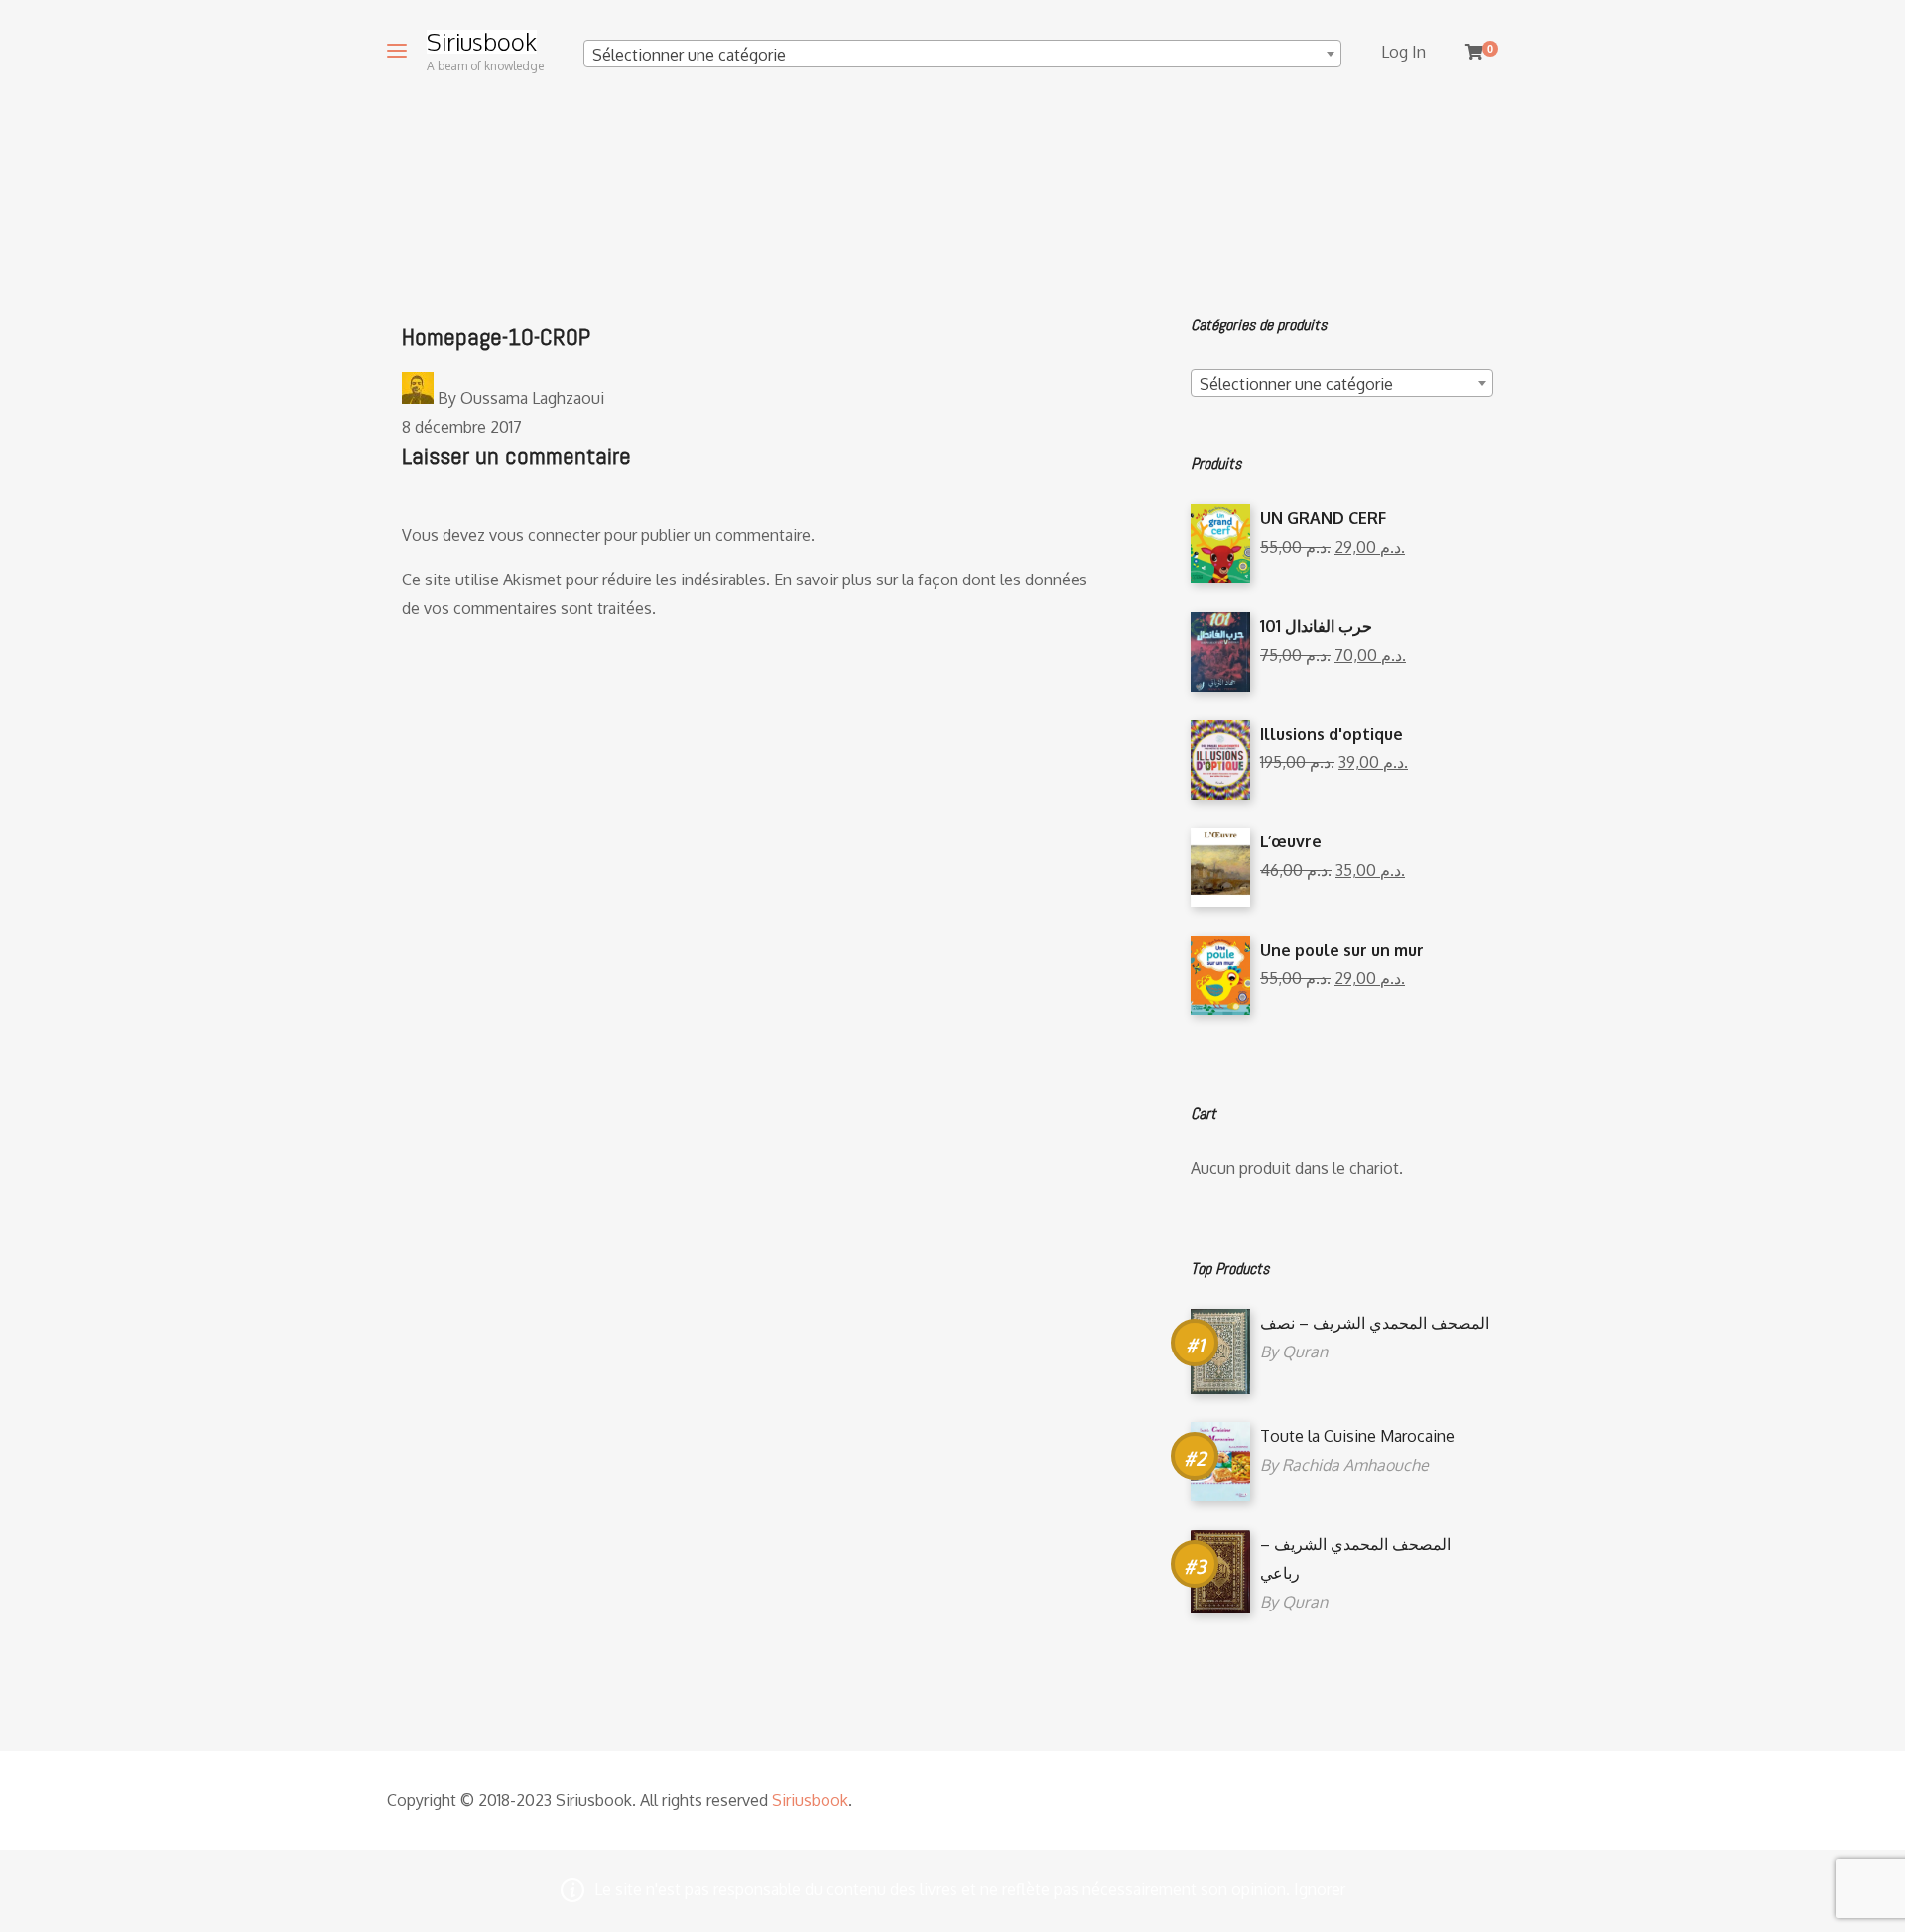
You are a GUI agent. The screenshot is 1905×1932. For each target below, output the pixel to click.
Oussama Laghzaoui (532, 398)
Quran (1305, 1352)
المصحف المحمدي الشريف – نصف (1375, 1323)
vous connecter (545, 535)
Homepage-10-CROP (496, 337)
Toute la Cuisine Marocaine (1357, 1436)
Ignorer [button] (1320, 1889)
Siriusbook (482, 42)
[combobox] (962, 54)
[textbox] (962, 55)
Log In (1403, 52)
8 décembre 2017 (462, 427)
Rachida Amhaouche (1355, 1465)
